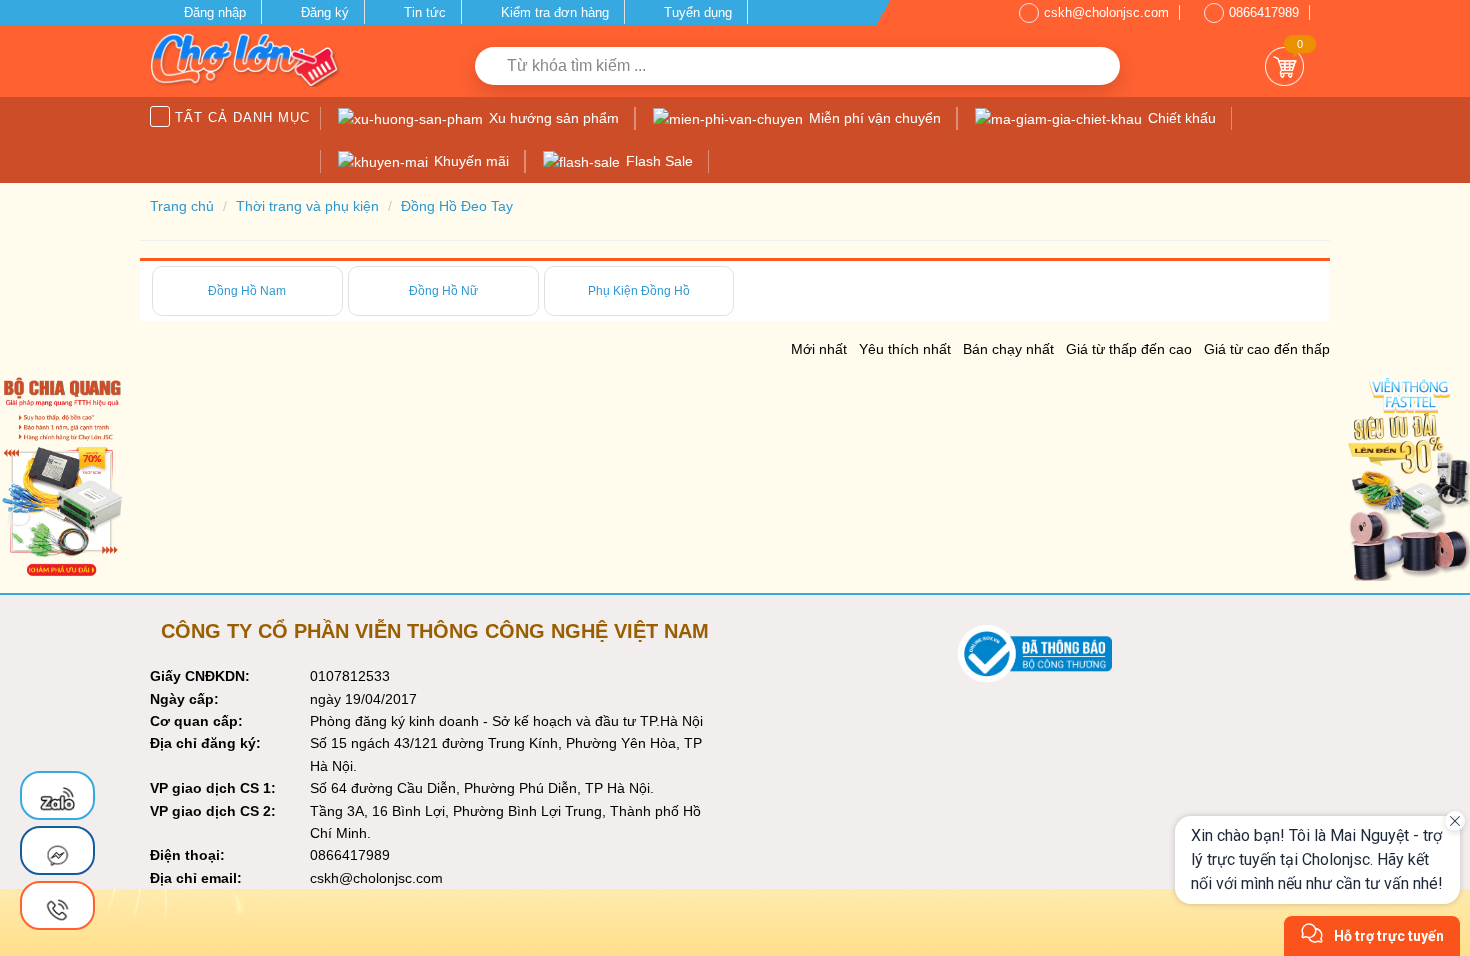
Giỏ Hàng (1284, 66)
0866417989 (1264, 12)
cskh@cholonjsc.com (1106, 12)
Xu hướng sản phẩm (552, 118)
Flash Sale (657, 161)
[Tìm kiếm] (1097, 66)
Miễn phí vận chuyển (873, 118)
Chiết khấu (1180, 118)
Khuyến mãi (469, 161)
